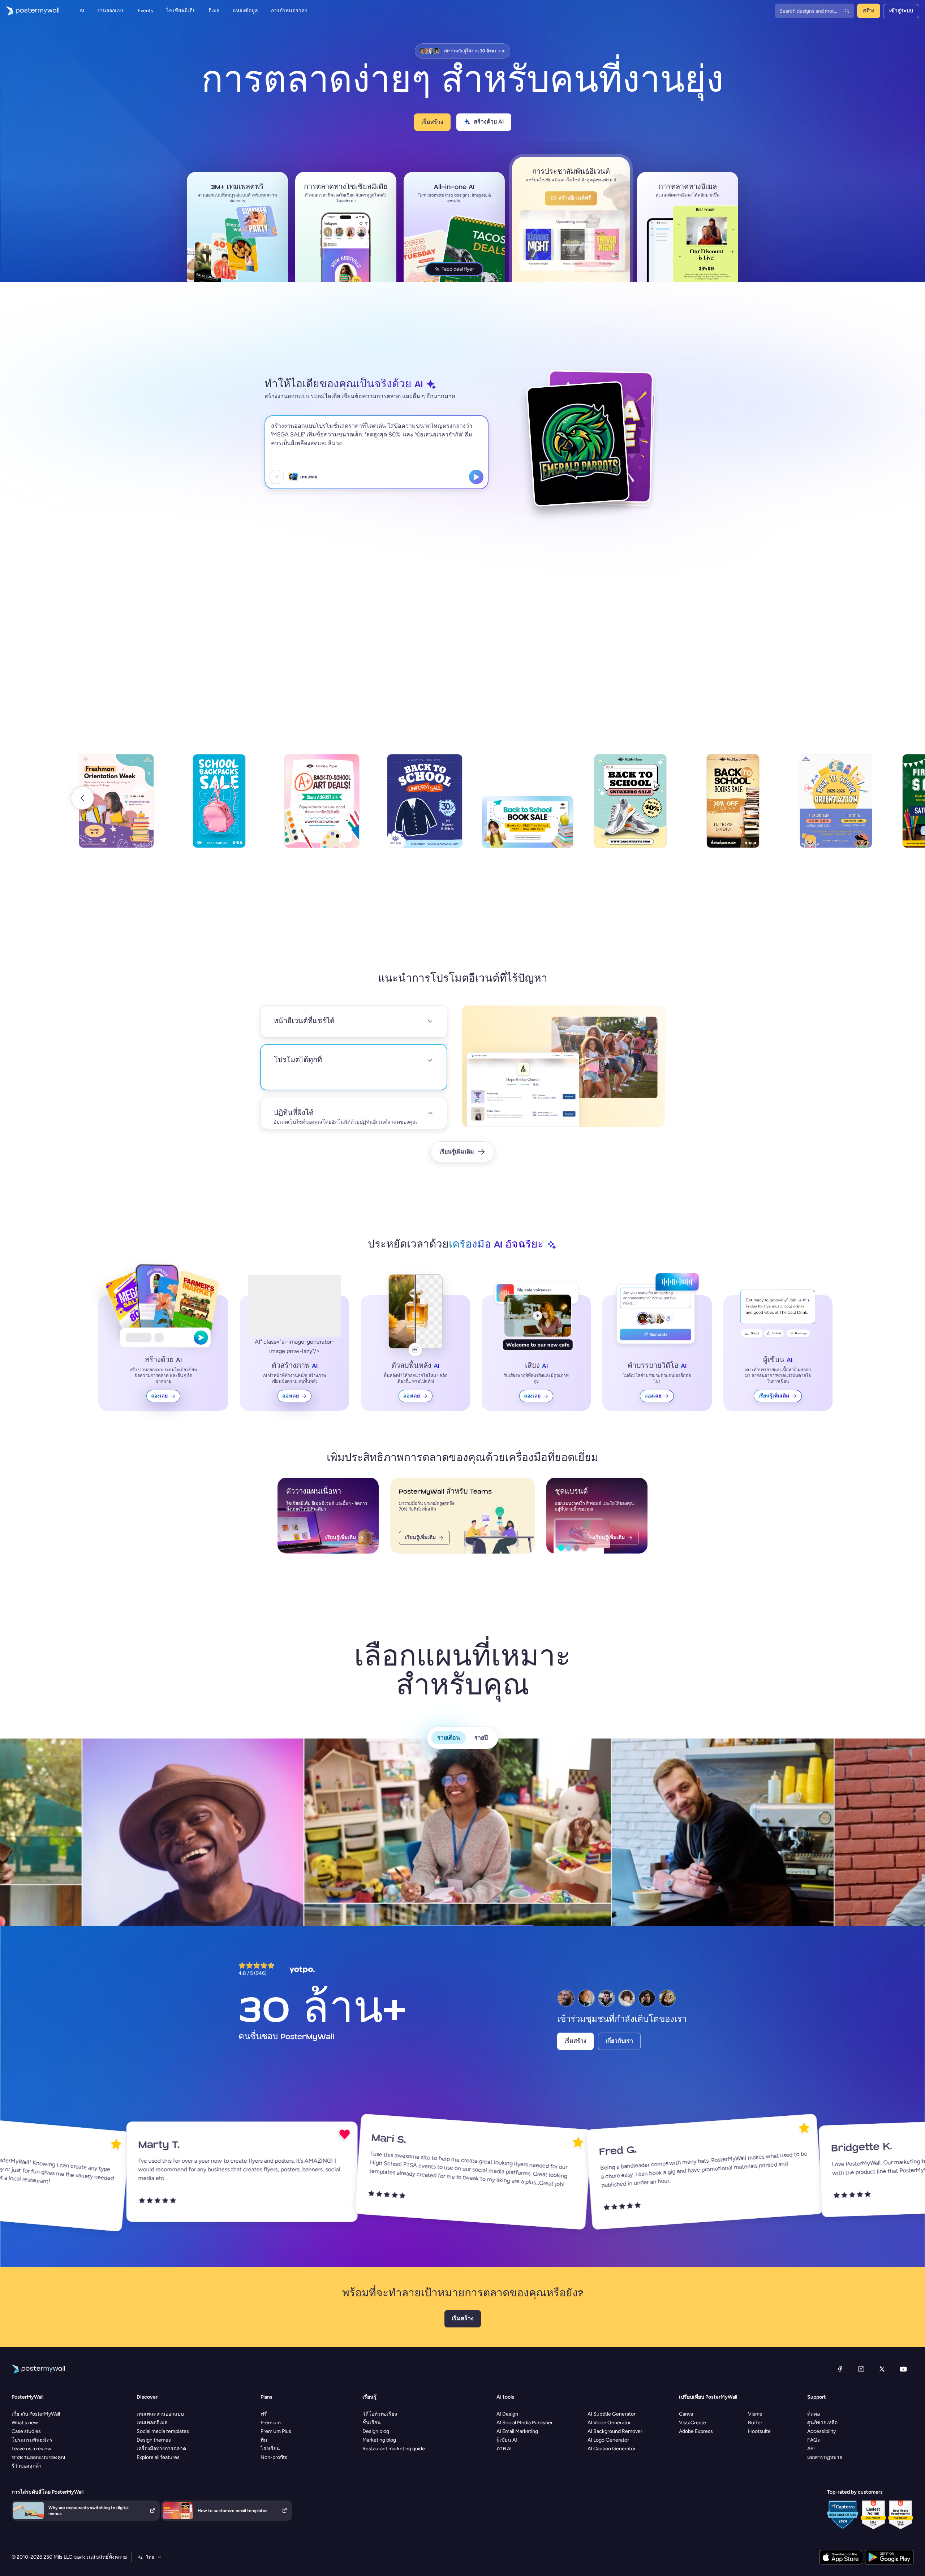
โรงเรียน (270, 2448)
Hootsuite (759, 2431)
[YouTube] (903, 2368)
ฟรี (264, 2413)
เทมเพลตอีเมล (152, 2422)
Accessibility (821, 2431)
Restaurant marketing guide (394, 2448)
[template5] (528, 828)
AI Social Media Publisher (525, 2422)
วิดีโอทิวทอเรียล (380, 2413)
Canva (686, 2413)
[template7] (733, 807)
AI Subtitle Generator (612, 2413)
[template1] (116, 807)
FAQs (814, 2439)
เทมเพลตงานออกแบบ (160, 2413)
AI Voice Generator (609, 2422)
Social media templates (163, 2431)
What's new (25, 2422)
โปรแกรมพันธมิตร (32, 2439)
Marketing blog (379, 2439)
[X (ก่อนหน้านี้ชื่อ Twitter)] (882, 2368)
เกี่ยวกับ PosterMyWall (36, 2413)
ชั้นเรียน (372, 2422)
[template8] (836, 807)
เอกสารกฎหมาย (825, 2457)
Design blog (376, 2431)
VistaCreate (692, 2422)
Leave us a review (31, 2448)
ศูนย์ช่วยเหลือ (822, 2422)
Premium (271, 2422)
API (811, 2448)
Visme (755, 2413)
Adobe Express (696, 2431)
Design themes (154, 2439)
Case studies (26, 2431)
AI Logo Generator (608, 2439)
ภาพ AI (504, 2448)
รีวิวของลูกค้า (27, 2465)
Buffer (755, 2422)
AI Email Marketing (517, 2431)
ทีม (264, 2439)
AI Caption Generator (612, 2448)
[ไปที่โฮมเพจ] (30, 11)
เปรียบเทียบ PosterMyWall (708, 2396)
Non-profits (274, 2457)
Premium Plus (276, 2431)
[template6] (630, 807)
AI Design (507, 2413)
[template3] (322, 807)
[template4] (425, 807)
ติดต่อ (814, 2413)
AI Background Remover (615, 2431)
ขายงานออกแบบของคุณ (38, 2457)
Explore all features (158, 2457)
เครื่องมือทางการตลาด (161, 2448)
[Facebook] (840, 2368)
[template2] (219, 807)
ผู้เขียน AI (507, 2439)
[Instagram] (861, 2368)
